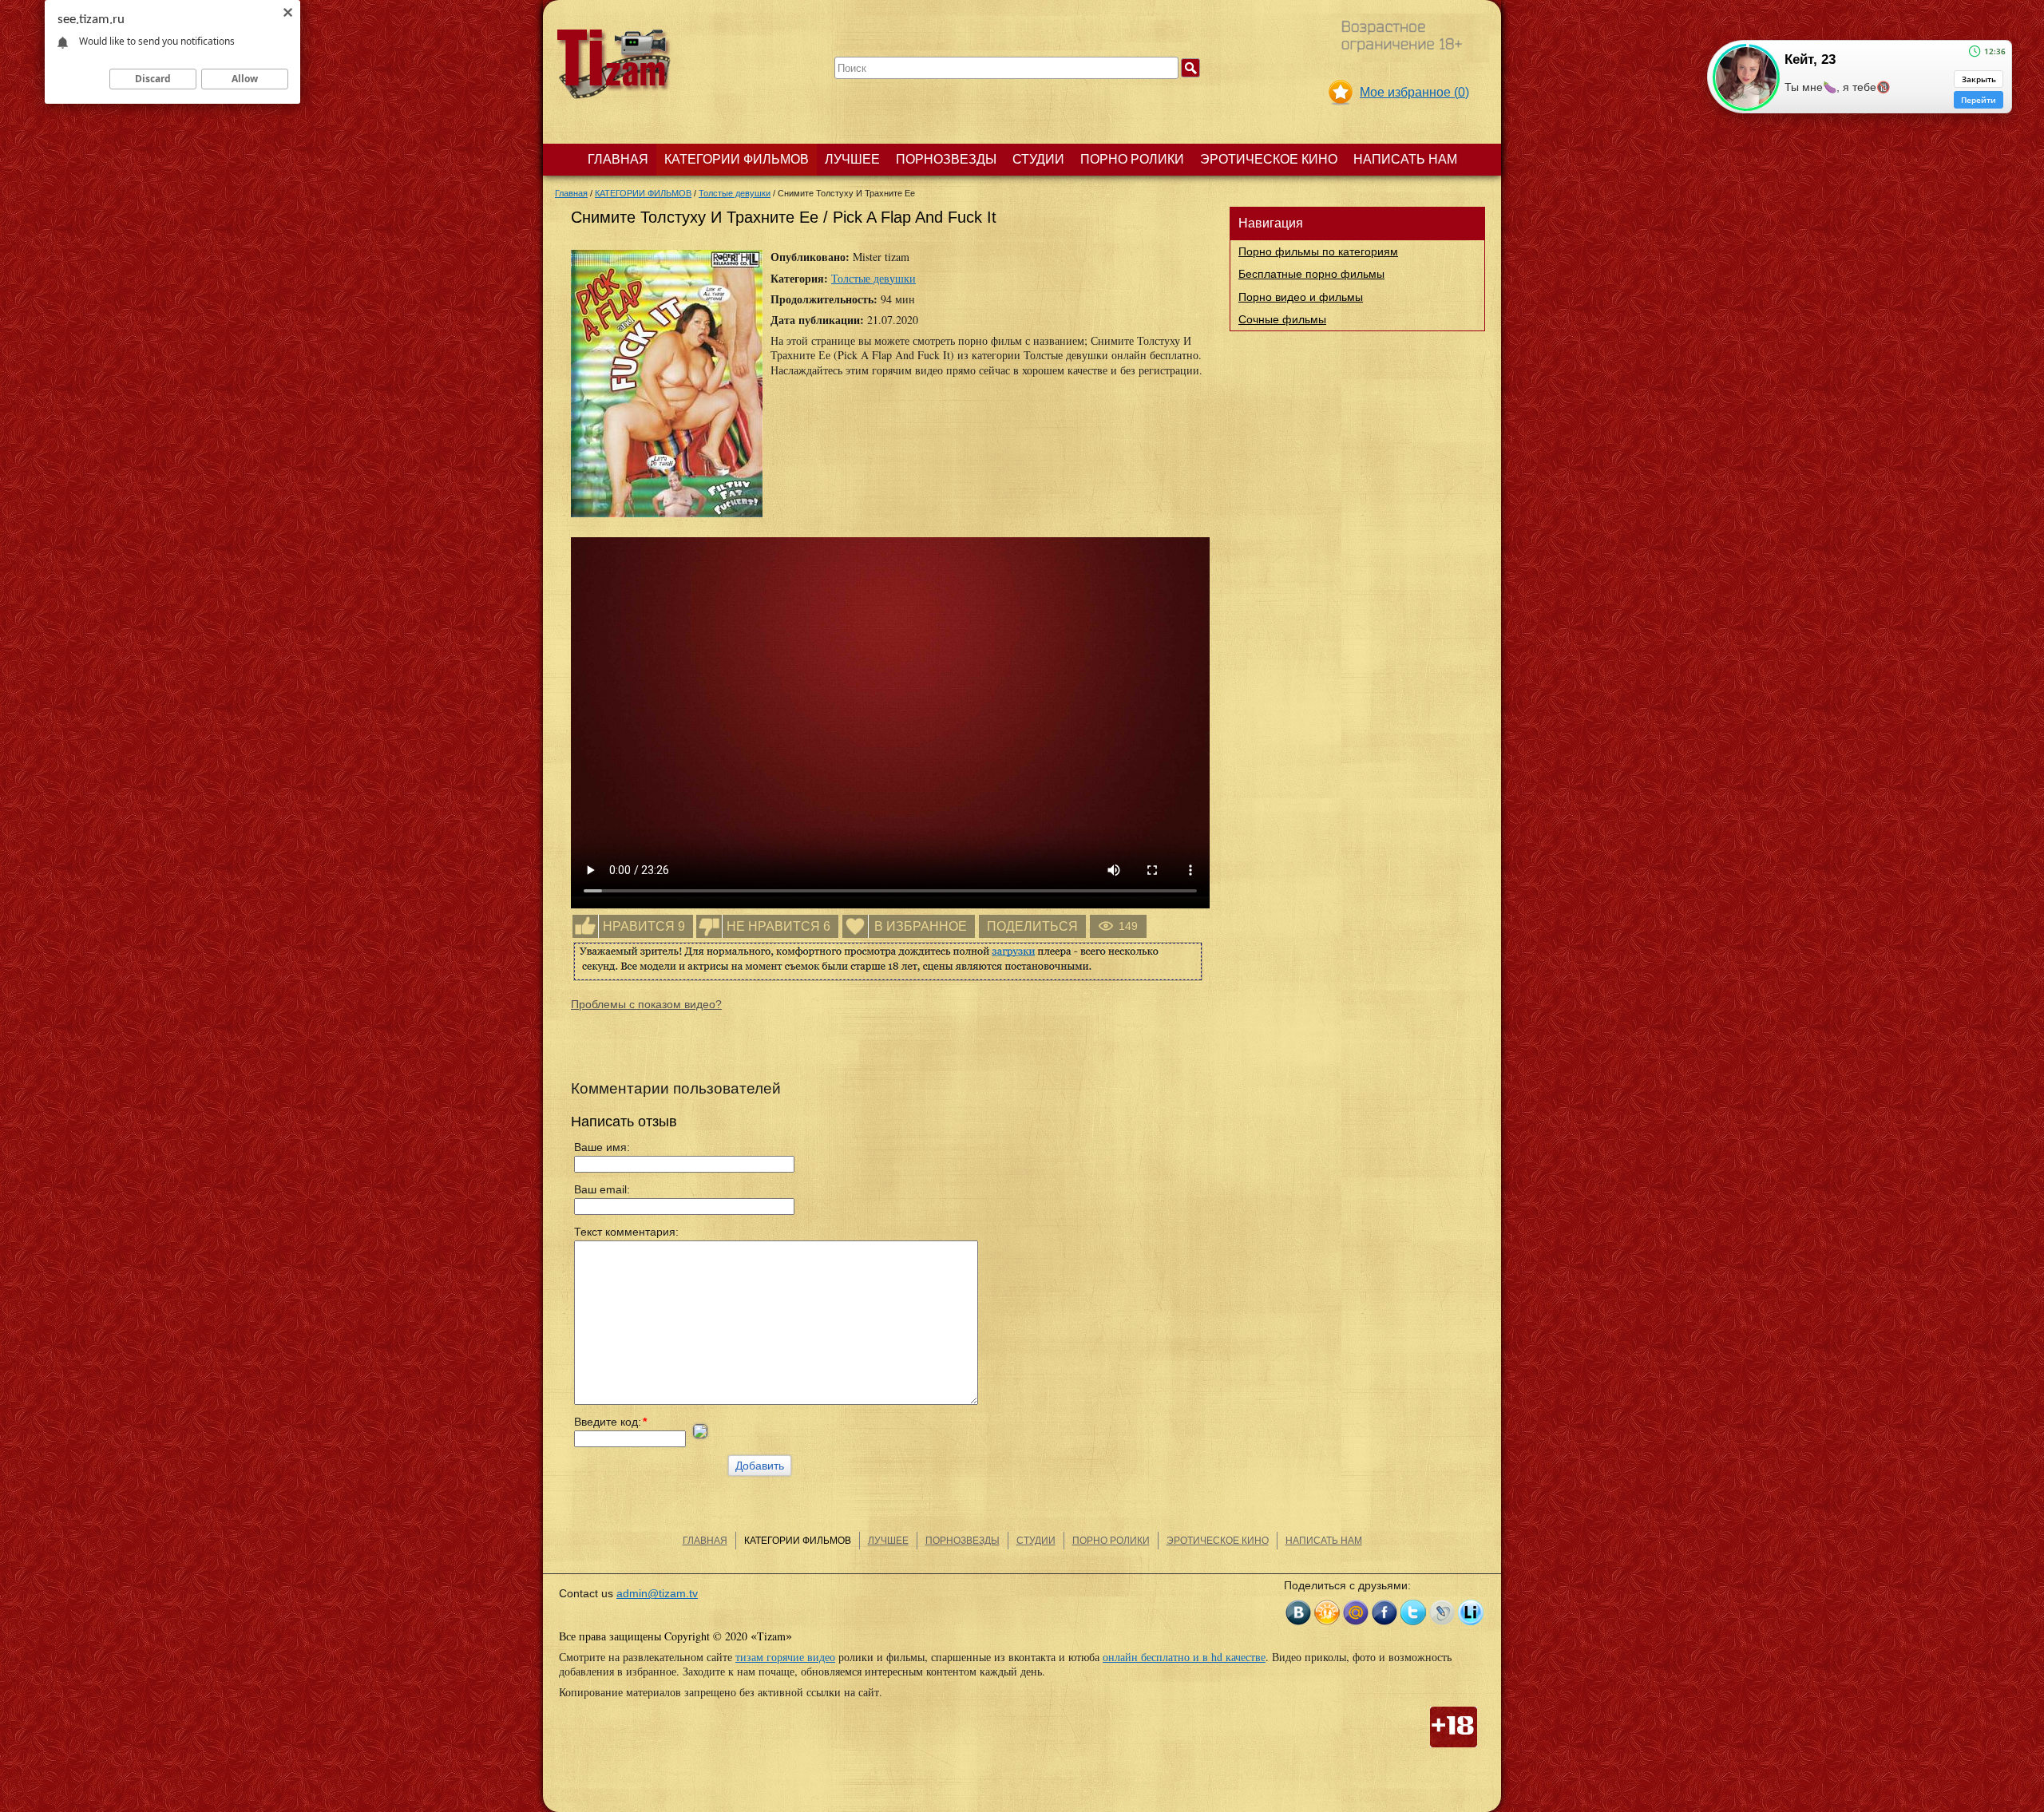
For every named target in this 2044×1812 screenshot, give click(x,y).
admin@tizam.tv (657, 1593)
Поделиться (1032, 926)
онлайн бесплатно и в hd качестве (1184, 1657)
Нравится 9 (644, 926)
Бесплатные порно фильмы (1311, 274)
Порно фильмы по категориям (1318, 251)
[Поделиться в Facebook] (1384, 1612)
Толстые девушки (873, 278)
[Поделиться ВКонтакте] (1298, 1612)
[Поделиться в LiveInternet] (1471, 1612)
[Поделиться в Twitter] (1413, 1612)
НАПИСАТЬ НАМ (1405, 159)
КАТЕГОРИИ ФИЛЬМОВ (737, 159)
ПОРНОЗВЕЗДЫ (946, 159)
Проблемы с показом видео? (646, 1004)
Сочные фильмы (1282, 319)
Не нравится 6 (778, 926)
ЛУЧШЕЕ (852, 159)
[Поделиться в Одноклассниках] (1327, 1612)
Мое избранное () (1414, 92)
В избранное (921, 926)
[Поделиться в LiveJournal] (1442, 1612)
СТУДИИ (1038, 159)
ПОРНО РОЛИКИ (1132, 159)
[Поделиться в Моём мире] (1356, 1612)
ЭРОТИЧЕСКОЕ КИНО (1269, 159)
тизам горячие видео (785, 1657)
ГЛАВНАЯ (618, 159)
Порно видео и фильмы (1301, 297)
